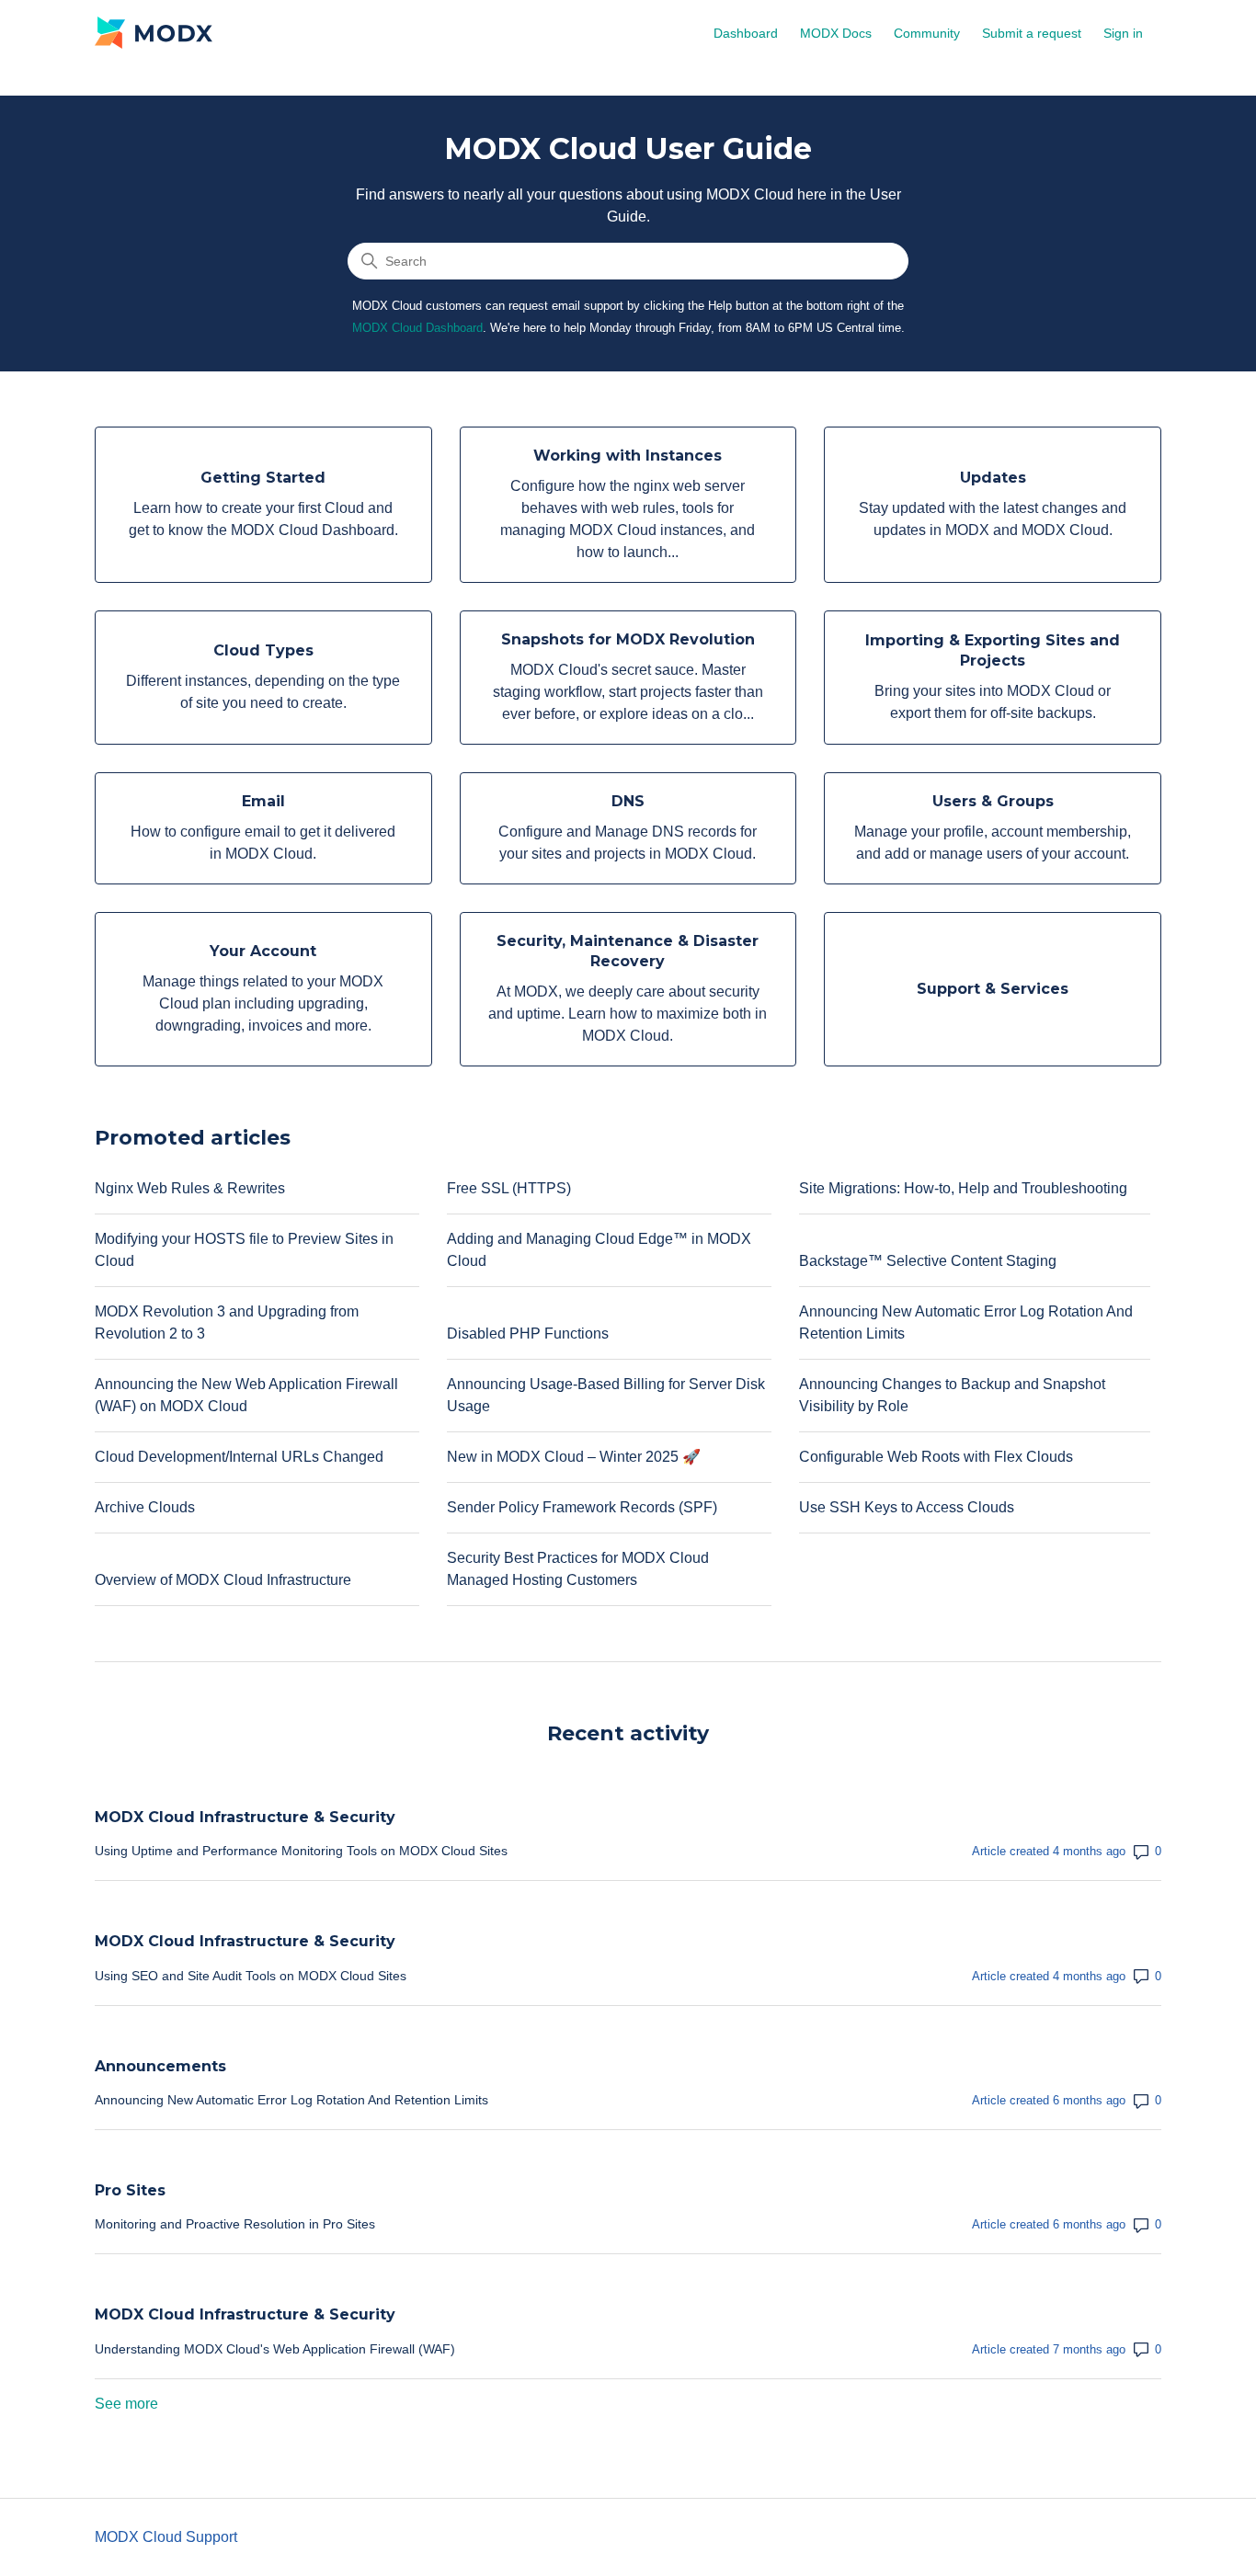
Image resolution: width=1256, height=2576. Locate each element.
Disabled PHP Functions (528, 1334)
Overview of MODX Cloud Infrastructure (223, 1580)
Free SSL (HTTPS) (509, 1188)
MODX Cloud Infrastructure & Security (245, 1817)
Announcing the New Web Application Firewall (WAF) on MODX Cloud (246, 1395)
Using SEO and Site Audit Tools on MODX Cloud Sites (251, 1976)
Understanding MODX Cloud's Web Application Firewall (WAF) (275, 2349)
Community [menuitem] (927, 33)
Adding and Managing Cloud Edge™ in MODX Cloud (599, 1250)
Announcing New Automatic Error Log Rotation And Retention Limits (966, 1322)
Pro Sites (130, 2190)
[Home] (154, 32)
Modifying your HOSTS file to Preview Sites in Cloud (244, 1250)
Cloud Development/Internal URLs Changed (239, 1457)
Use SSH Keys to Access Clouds (907, 1507)
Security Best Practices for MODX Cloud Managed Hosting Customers (578, 1569)
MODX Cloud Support (166, 2537)
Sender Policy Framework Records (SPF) (582, 1507)
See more (126, 2404)
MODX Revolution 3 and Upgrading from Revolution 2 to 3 (227, 1322)
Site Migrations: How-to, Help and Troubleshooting (963, 1188)
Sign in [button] (1123, 33)
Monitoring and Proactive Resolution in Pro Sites (235, 2224)
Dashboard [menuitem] (746, 33)
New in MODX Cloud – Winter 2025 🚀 (574, 1457)
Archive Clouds (145, 1507)
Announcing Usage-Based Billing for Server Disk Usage (606, 1395)
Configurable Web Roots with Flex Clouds (936, 1457)
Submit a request (1032, 33)
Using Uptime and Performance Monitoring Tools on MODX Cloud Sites (301, 1851)
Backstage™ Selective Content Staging (928, 1261)
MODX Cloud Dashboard (417, 328)
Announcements (160, 2066)
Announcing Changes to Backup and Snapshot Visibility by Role (952, 1395)
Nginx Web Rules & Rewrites (190, 1188)
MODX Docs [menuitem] (836, 33)
